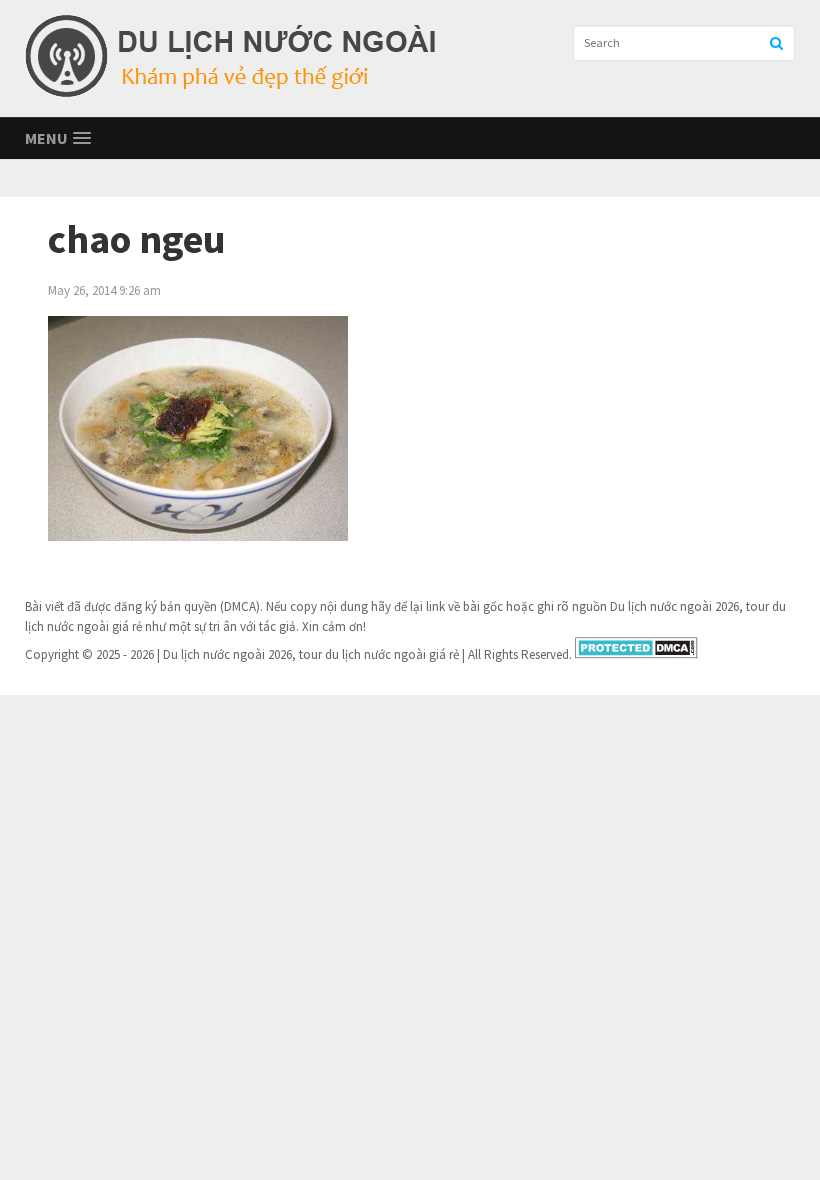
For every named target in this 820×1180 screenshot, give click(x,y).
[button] (57, 138)
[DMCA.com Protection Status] (636, 654)
